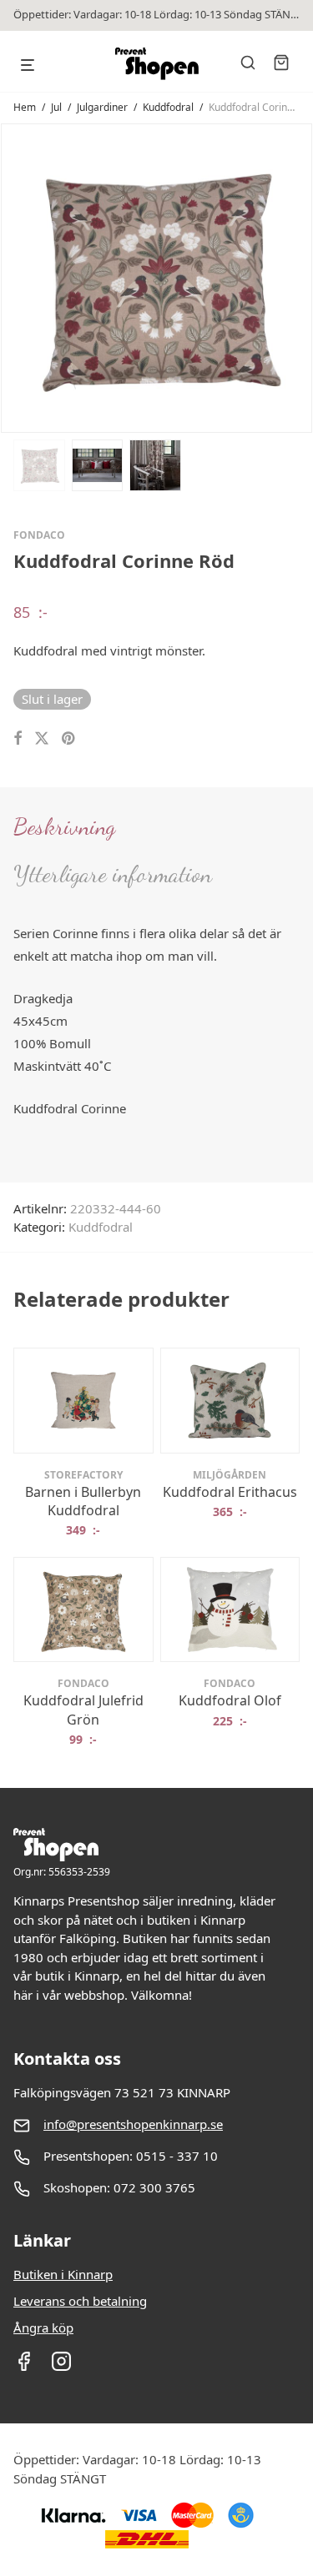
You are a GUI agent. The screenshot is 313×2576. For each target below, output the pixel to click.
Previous (17, 277)
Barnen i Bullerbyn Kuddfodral (83, 1501)
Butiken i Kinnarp (63, 2274)
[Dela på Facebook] (18, 738)
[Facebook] (24, 2367)
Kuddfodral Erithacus (230, 1492)
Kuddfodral (168, 107)
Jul (56, 107)
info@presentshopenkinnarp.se (133, 2124)
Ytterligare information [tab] (113, 874)
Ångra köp (43, 2327)
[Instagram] (61, 2367)
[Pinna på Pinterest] (69, 738)
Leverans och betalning (80, 2301)
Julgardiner (102, 107)
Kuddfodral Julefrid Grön (83, 1710)
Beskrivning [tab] (64, 826)
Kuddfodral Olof (230, 1700)
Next (296, 277)
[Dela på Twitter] (42, 738)
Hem (25, 107)
